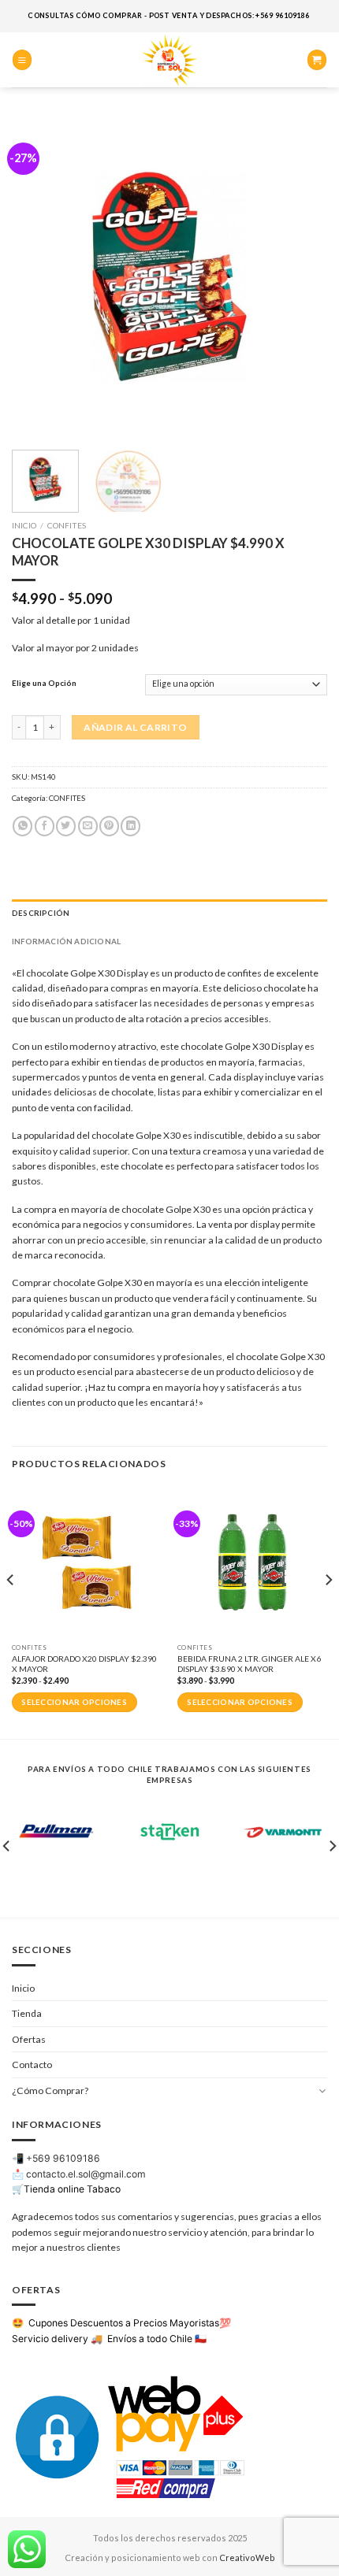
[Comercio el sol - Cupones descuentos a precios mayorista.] (169, 60)
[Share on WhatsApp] (22, 826)
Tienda (27, 2013)
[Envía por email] (88, 826)
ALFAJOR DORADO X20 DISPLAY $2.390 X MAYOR (84, 1664)
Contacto (32, 2065)
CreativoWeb (247, 2557)
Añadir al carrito (135, 727)
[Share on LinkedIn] (130, 826)
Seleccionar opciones (74, 1702)
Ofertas (29, 2039)
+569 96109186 (63, 2158)
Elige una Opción (44, 683)
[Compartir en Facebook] (45, 826)
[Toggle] (322, 2090)
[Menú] (22, 59)
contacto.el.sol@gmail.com (86, 2174)
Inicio (24, 525)
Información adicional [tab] (66, 941)
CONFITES (67, 525)
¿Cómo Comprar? (50, 2090)
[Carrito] (317, 59)
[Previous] (38, 276)
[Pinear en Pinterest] (109, 826)
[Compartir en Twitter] (66, 826)
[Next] (301, 276)
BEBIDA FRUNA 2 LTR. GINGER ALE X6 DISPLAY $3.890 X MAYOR (249, 1664)
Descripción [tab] (41, 913)
